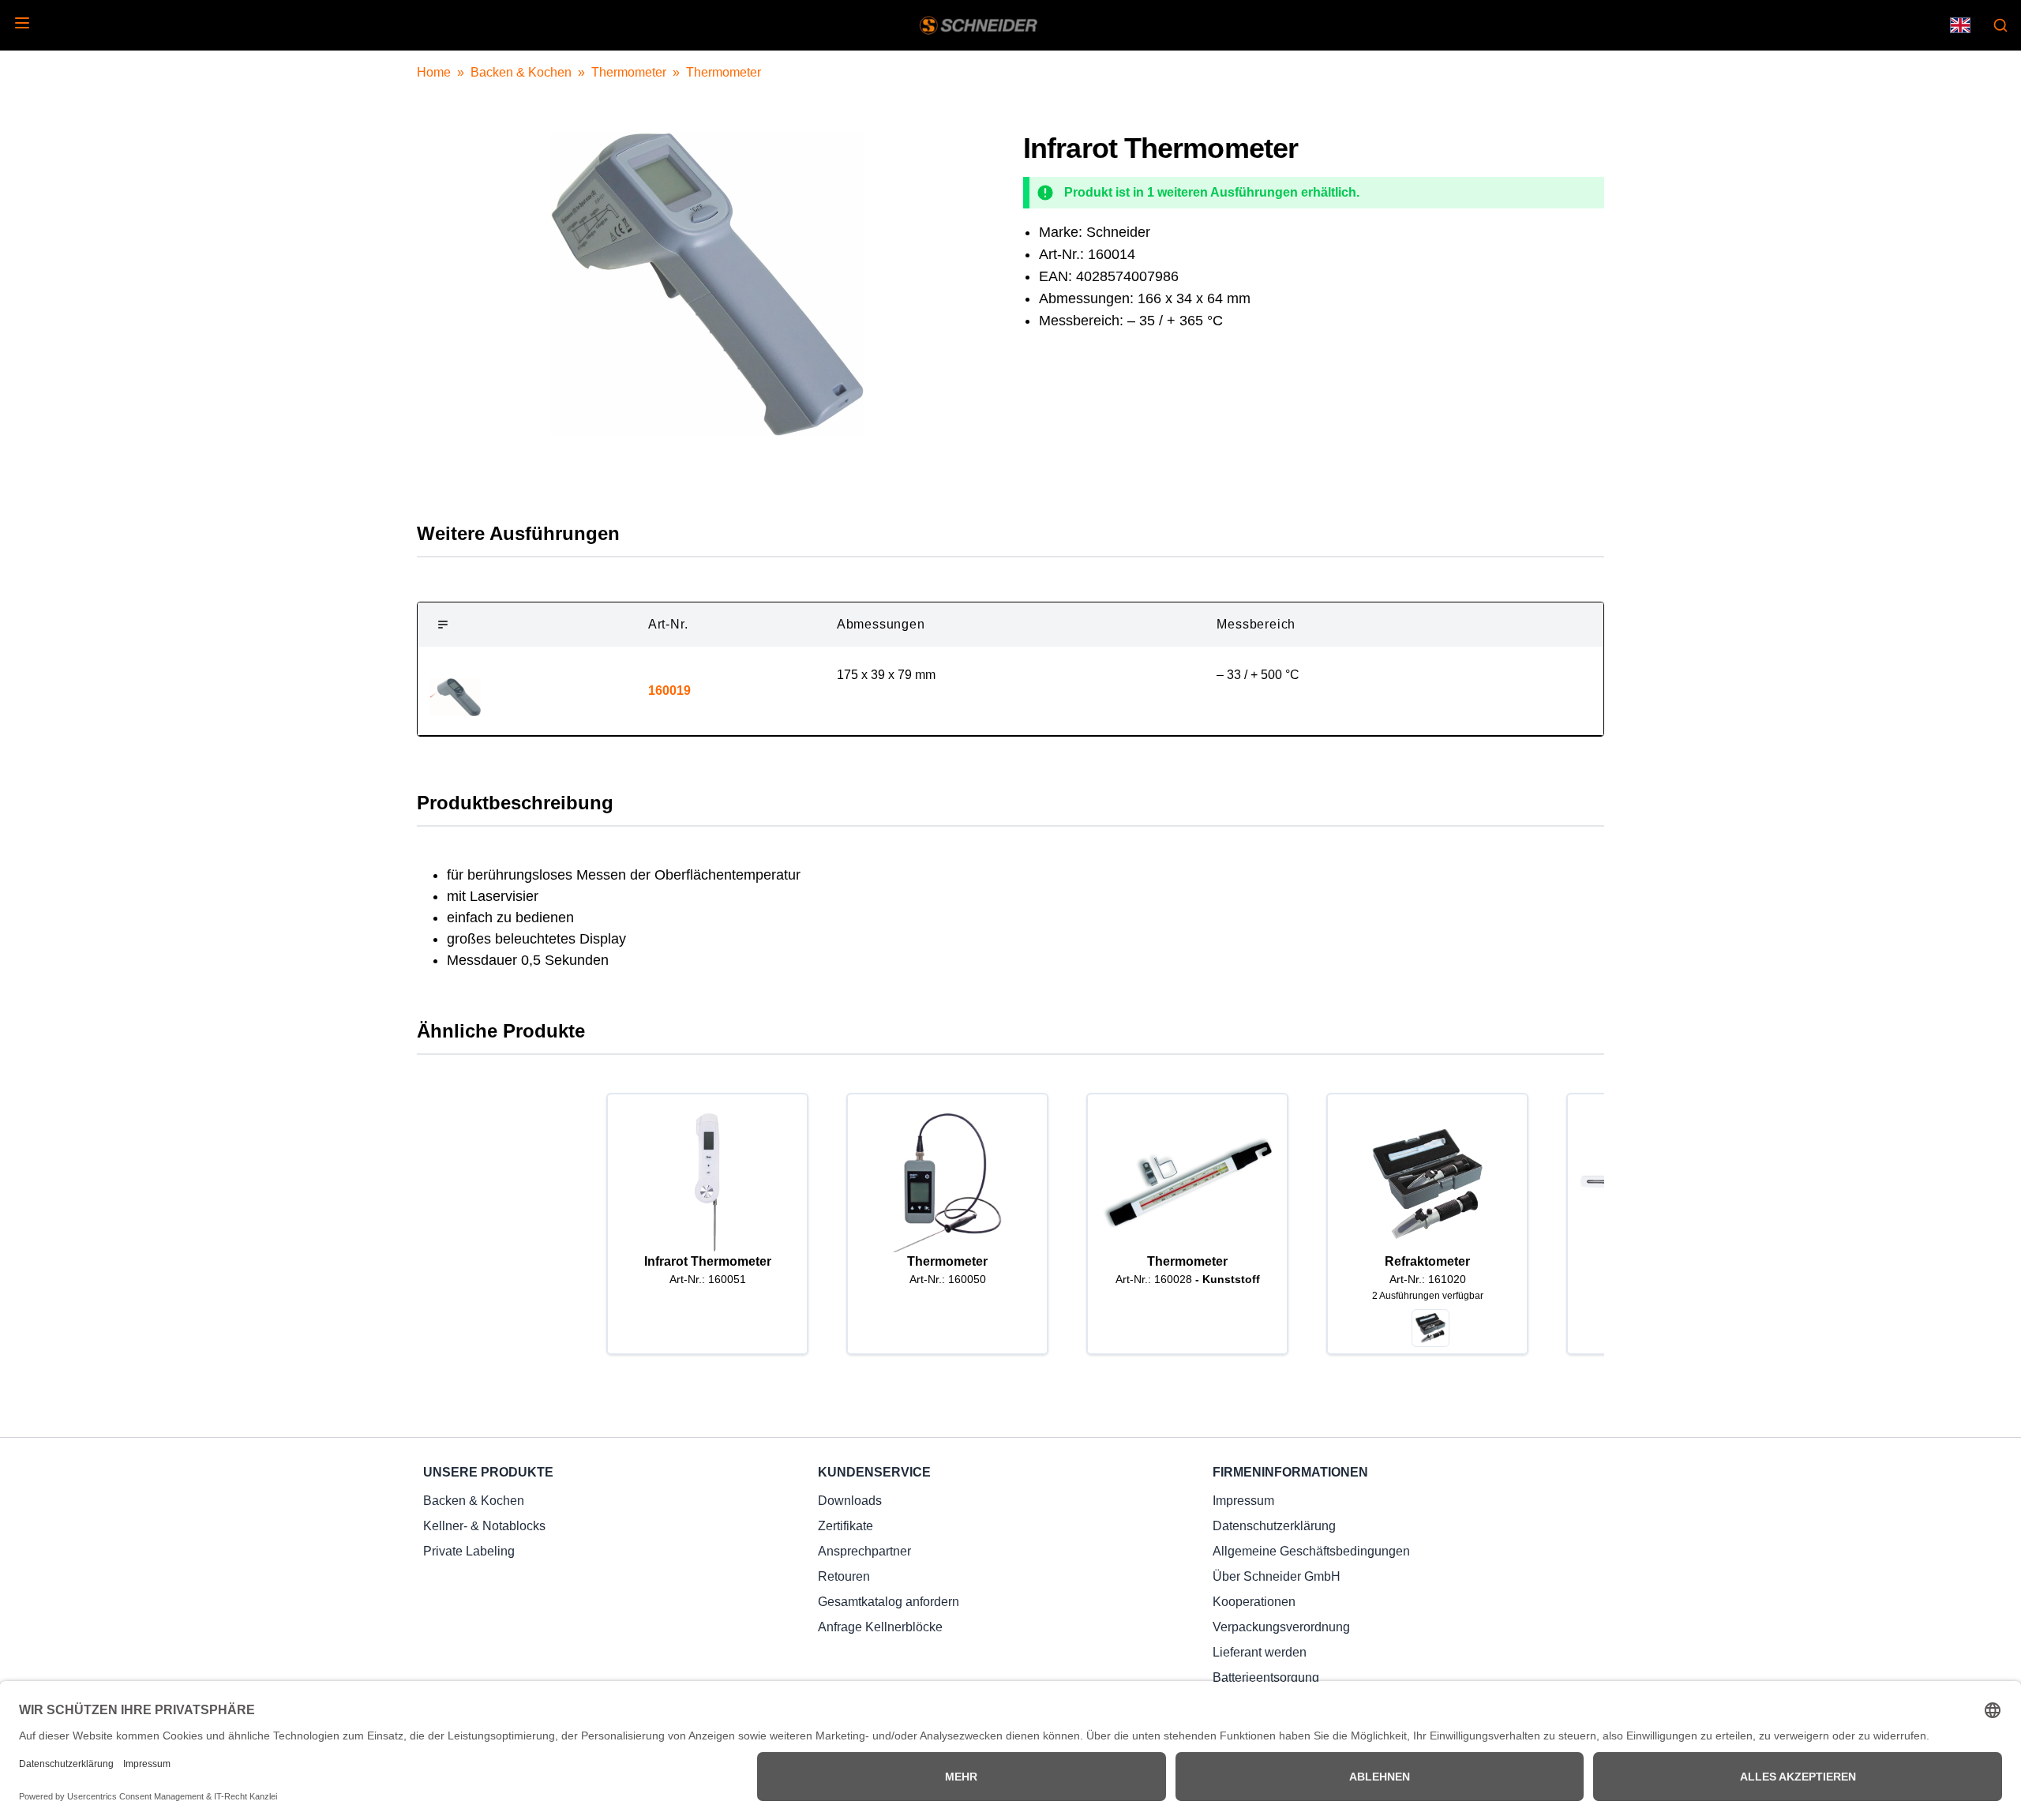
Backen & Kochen (521, 72)
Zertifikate (846, 1526)
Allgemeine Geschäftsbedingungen (1311, 1551)
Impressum (1243, 1501)
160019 (669, 690)
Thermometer (629, 72)
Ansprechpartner (864, 1551)
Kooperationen (1254, 1602)
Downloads (850, 1501)
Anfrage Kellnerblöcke (880, 1627)
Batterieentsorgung (1266, 1677)
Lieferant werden (1260, 1652)
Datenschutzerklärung (1274, 1526)
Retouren (844, 1576)
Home (434, 72)
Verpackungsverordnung (1281, 1627)
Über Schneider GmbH (1277, 1576)
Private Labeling (469, 1551)
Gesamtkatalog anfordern (889, 1602)
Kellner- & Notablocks (484, 1526)
